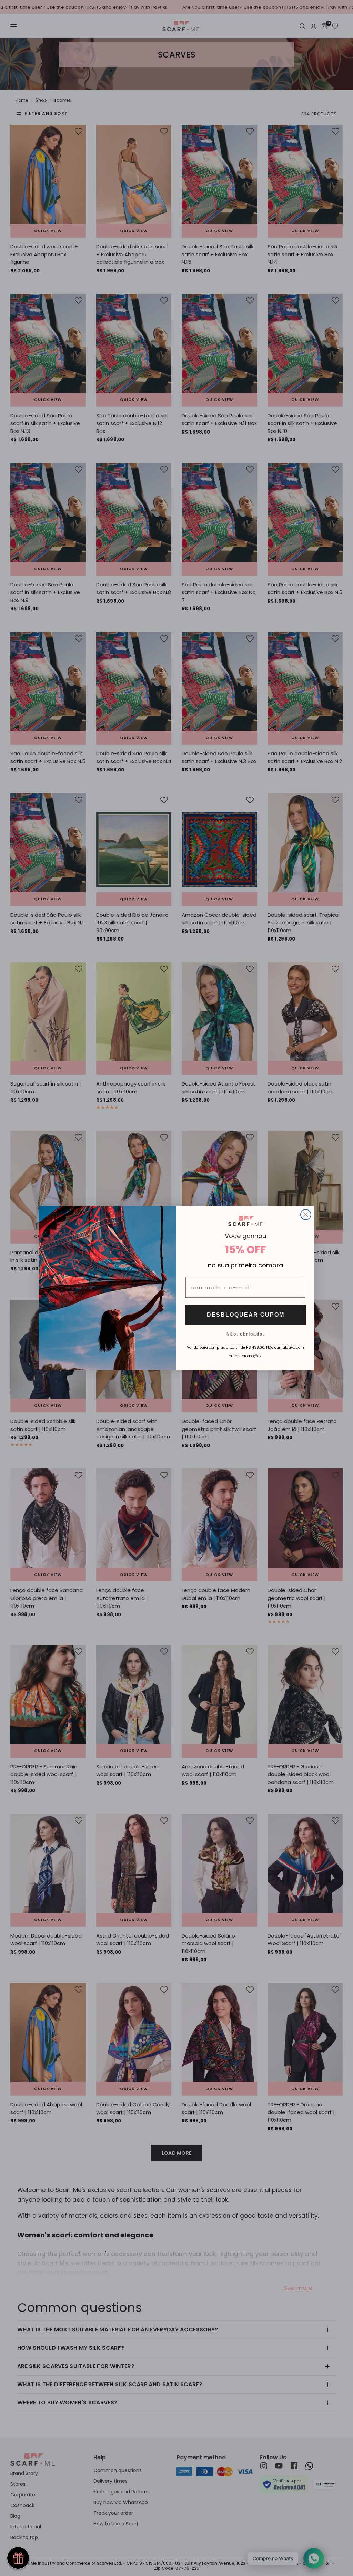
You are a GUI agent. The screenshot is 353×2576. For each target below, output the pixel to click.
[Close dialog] (306, 1215)
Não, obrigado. (245, 1334)
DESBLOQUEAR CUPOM (246, 1315)
